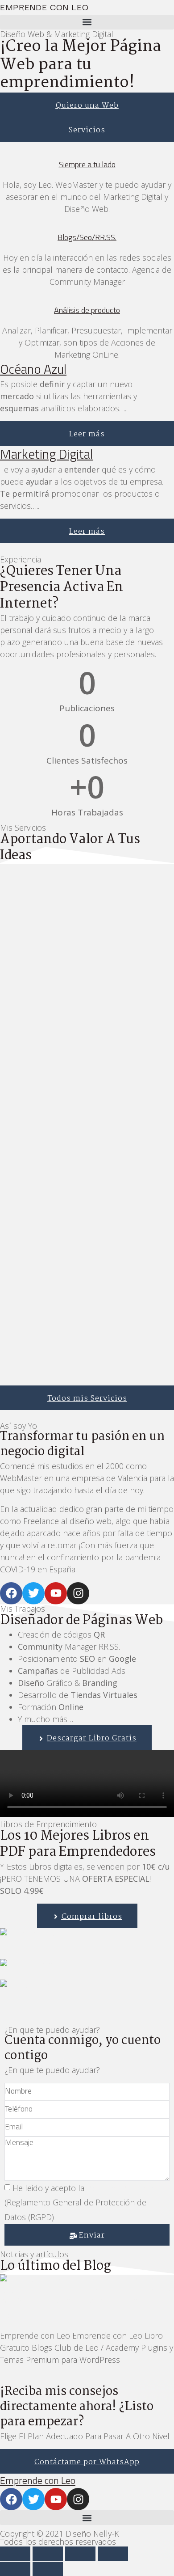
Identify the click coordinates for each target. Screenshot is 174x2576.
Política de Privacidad (121, 2188)
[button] (87, 22)
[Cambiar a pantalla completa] (48, 2554)
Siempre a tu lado (87, 164)
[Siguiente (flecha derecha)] (48, 2569)
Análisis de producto (87, 310)
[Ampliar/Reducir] (15, 2554)
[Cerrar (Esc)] (113, 2554)
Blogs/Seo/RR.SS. (87, 237)
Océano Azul (33, 369)
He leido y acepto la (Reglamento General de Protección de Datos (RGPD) (80, 2202)
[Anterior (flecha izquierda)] (15, 2569)
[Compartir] (80, 2554)
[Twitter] (33, 1593)
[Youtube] (56, 1593)
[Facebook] (11, 1593)
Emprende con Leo (44, 7)
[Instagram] (78, 1593)
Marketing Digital (46, 454)
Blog (7, 2315)
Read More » (21, 2379)
